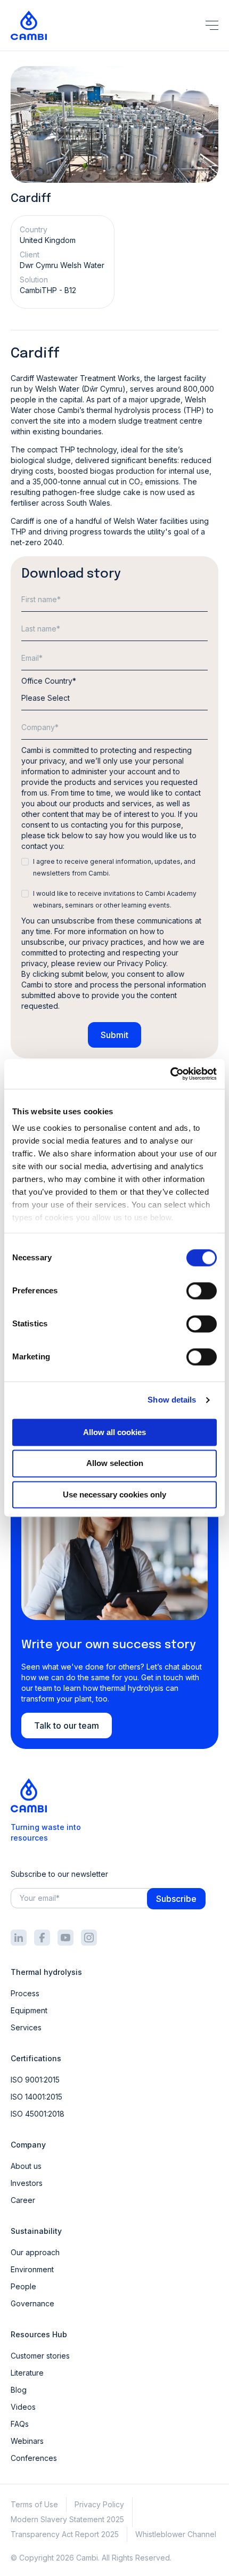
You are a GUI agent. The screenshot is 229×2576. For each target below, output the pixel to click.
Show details (172, 1400)
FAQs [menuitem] (20, 2424)
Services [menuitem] (26, 2027)
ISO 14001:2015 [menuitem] (36, 2097)
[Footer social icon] (19, 1938)
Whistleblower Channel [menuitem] (176, 2534)
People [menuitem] (23, 2286)
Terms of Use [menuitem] (34, 2504)
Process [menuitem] (25, 1993)
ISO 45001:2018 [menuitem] (38, 2114)
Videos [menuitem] (23, 2407)
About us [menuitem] (26, 2166)
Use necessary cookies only (114, 1494)
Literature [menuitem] (27, 2373)
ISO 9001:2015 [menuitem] (35, 2080)
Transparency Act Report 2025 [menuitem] (65, 2534)
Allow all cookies (114, 1432)
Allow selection (115, 1464)
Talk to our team (67, 1726)
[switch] (202, 1291)
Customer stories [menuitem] (40, 2356)
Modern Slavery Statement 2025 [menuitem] (67, 2519)
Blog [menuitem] (19, 2390)
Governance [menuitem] (32, 2303)
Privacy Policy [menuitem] (99, 2504)
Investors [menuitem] (27, 2183)
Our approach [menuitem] (35, 2252)
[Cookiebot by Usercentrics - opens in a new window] (170, 1074)
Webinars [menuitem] (27, 2441)
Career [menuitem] (23, 2200)
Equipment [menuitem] (29, 2010)
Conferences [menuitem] (34, 2458)
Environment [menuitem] (32, 2269)
